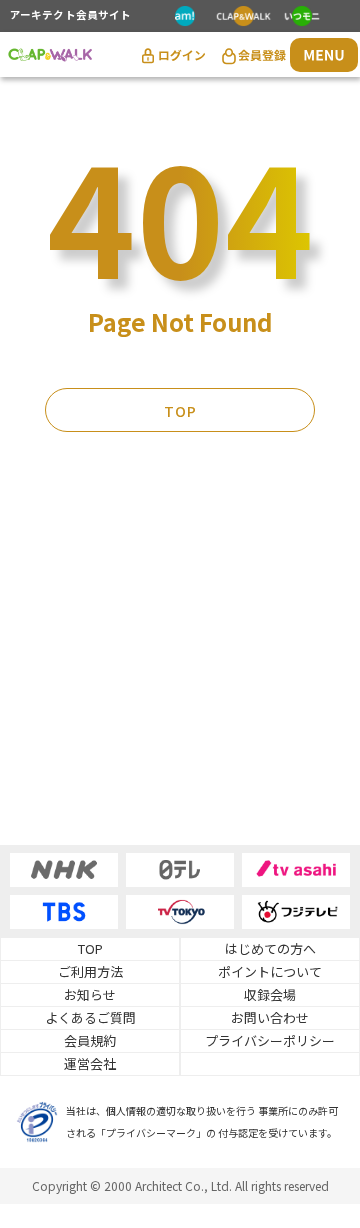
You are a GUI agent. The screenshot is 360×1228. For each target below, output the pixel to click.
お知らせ (90, 994)
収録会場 (270, 994)
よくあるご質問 (90, 1017)
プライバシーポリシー (270, 1040)
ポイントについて (270, 971)
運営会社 (90, 1063)
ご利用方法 (90, 971)
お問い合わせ (270, 1017)
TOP (180, 411)
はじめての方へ (270, 948)
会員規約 (90, 1040)
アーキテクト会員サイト (70, 16)
